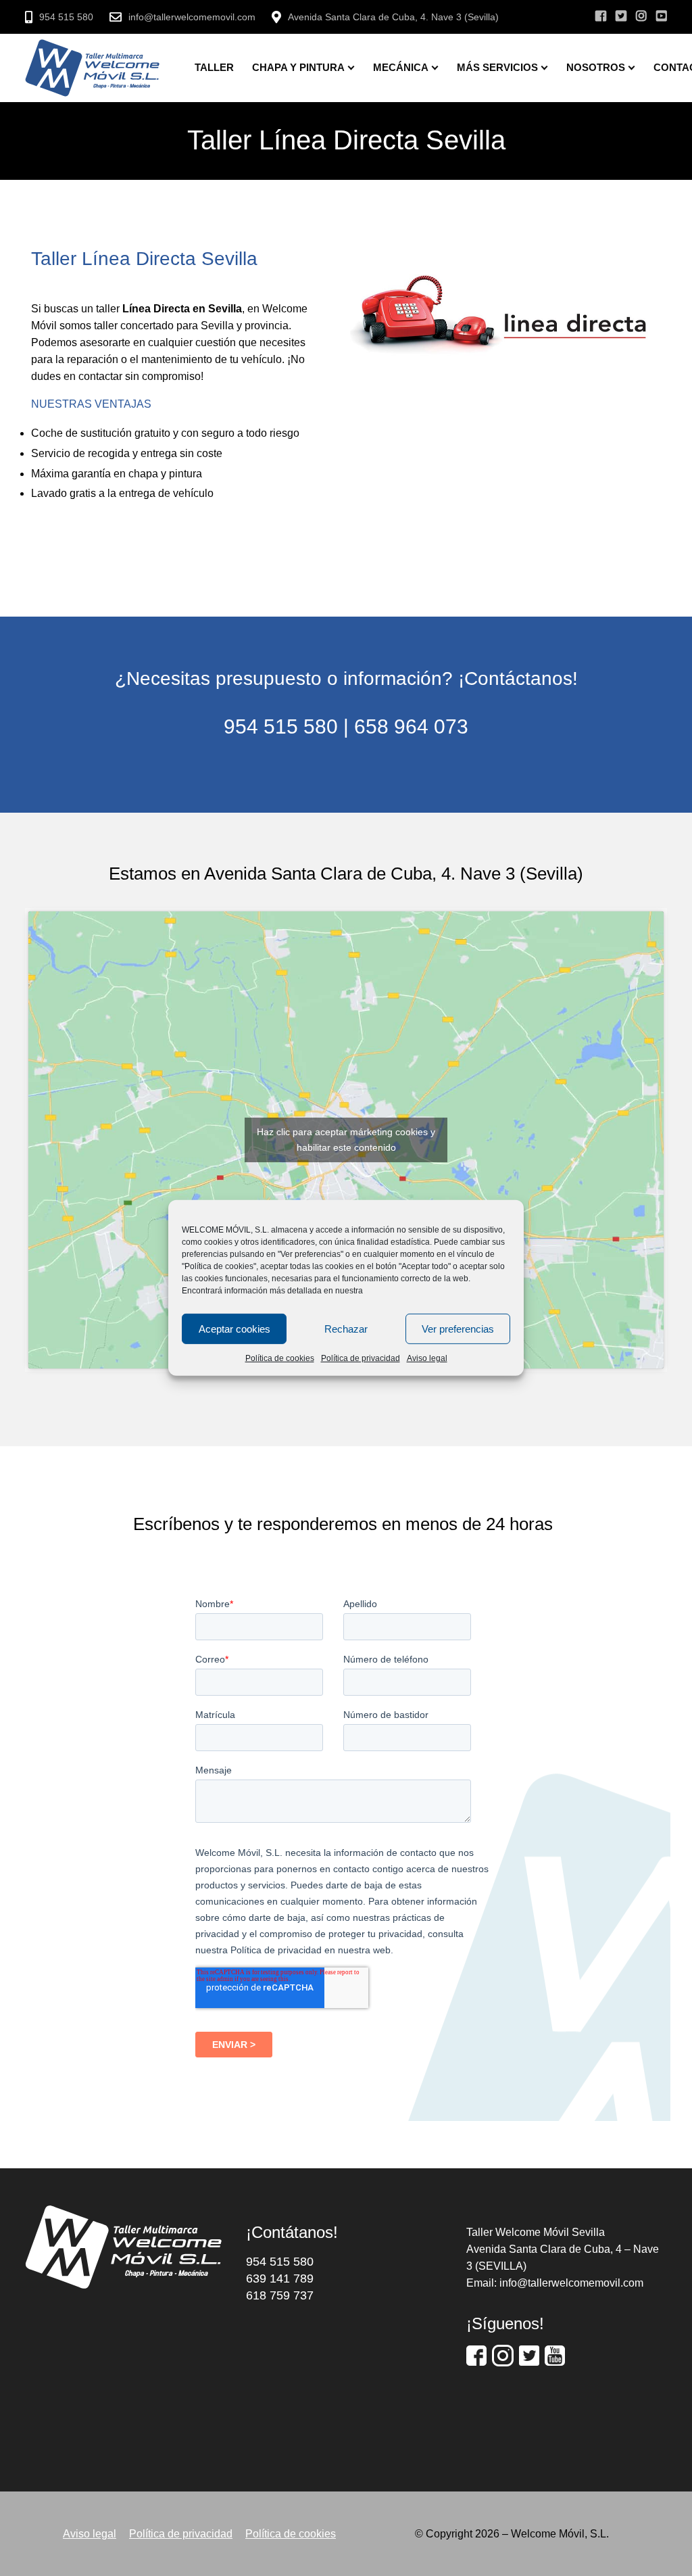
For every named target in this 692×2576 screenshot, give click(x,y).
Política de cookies (280, 1358)
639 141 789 (280, 2279)
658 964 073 (411, 726)
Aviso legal (427, 1358)
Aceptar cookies (234, 1328)
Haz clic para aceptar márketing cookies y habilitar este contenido (346, 1140)
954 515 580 (66, 17)
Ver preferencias (458, 1328)
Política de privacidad (361, 1358)
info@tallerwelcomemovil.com (192, 17)
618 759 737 (280, 2295)
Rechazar (346, 1328)
